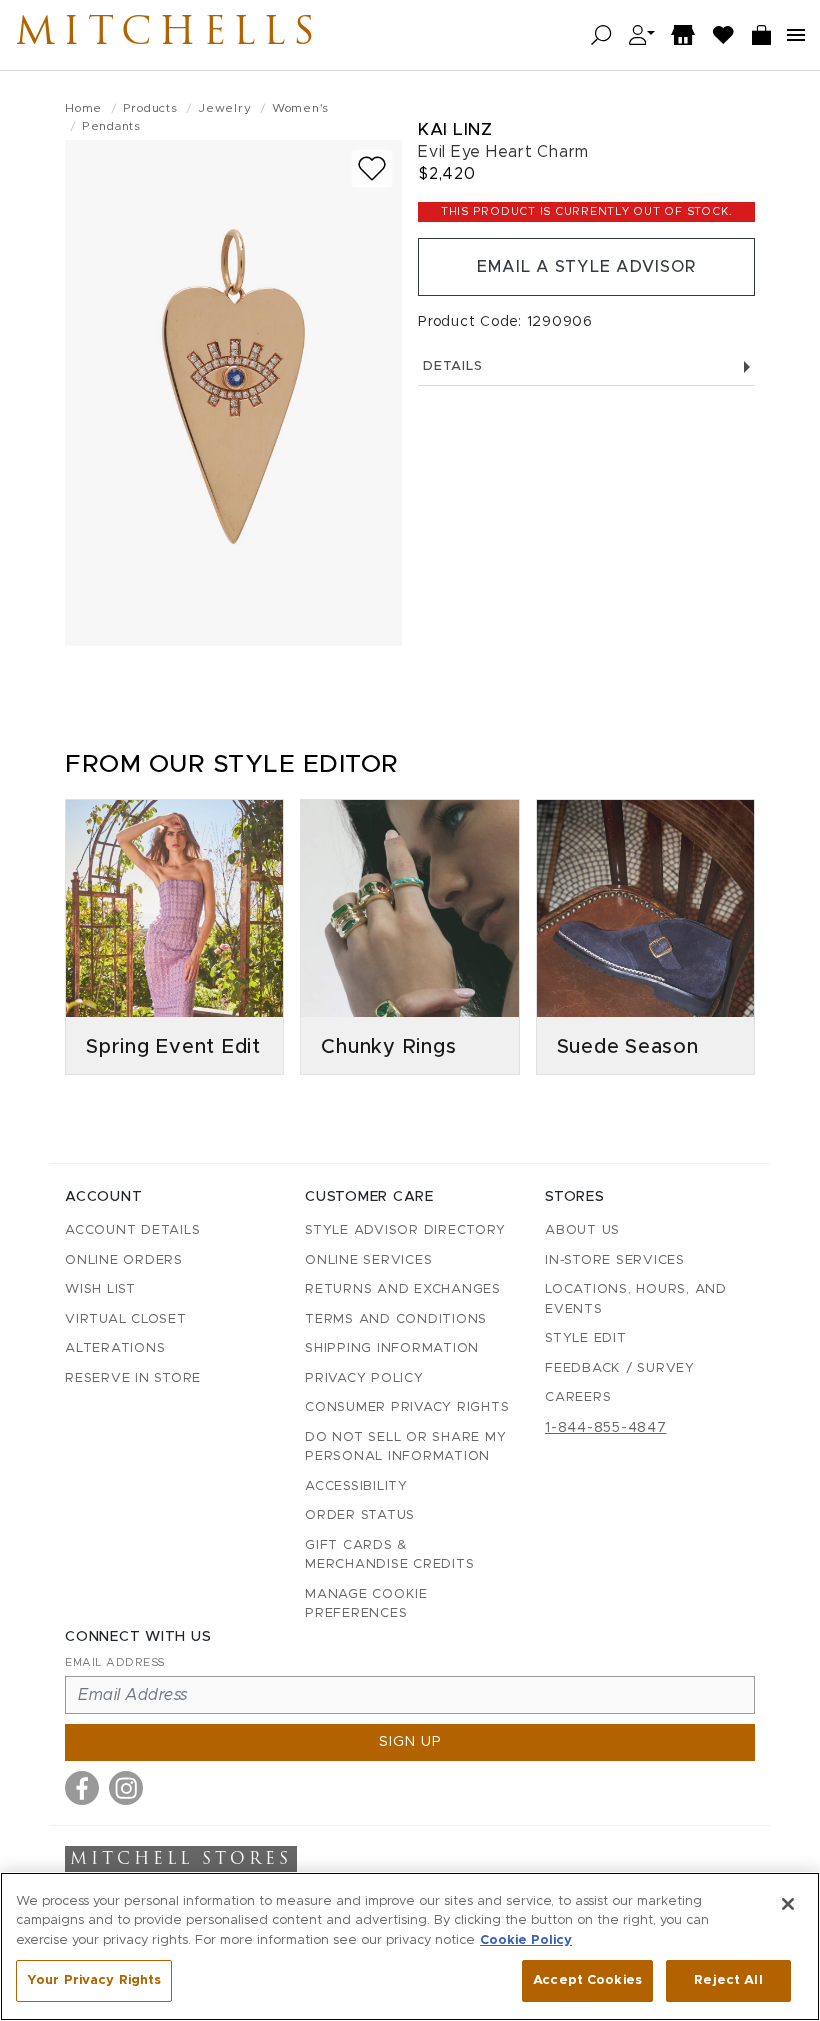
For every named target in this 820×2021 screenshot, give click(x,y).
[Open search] (601, 35)
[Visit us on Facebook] (82, 1788)
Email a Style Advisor (586, 267)
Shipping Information (392, 1348)
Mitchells (169, 35)
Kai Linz (455, 129)
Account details (132, 1230)
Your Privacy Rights (94, 1980)
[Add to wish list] (372, 168)
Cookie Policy (526, 1940)
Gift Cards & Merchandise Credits (389, 1555)
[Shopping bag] (762, 35)
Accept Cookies (587, 1980)
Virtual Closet (126, 1319)
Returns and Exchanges (403, 1289)
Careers (578, 1397)
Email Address (115, 1662)
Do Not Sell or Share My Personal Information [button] (405, 1447)
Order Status (360, 1515)
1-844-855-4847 (606, 1428)
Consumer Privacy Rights (407, 1407)
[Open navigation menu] (796, 35)
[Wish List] (724, 35)
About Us (582, 1230)
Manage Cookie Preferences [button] (366, 1604)
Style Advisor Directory (405, 1230)
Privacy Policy (364, 1378)
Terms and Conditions (396, 1319)
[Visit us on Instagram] (126, 1788)
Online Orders (124, 1260)
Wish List (100, 1289)
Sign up (410, 1742)
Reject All (728, 1980)
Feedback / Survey (620, 1368)
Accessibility (356, 1486)
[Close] (788, 1904)
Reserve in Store (133, 1378)
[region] (410, 1946)
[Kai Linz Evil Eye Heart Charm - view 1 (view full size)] (233, 393)
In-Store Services (615, 1260)
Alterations (115, 1348)
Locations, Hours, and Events (636, 1299)
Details (452, 366)
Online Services (368, 1260)
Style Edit (586, 1338)
